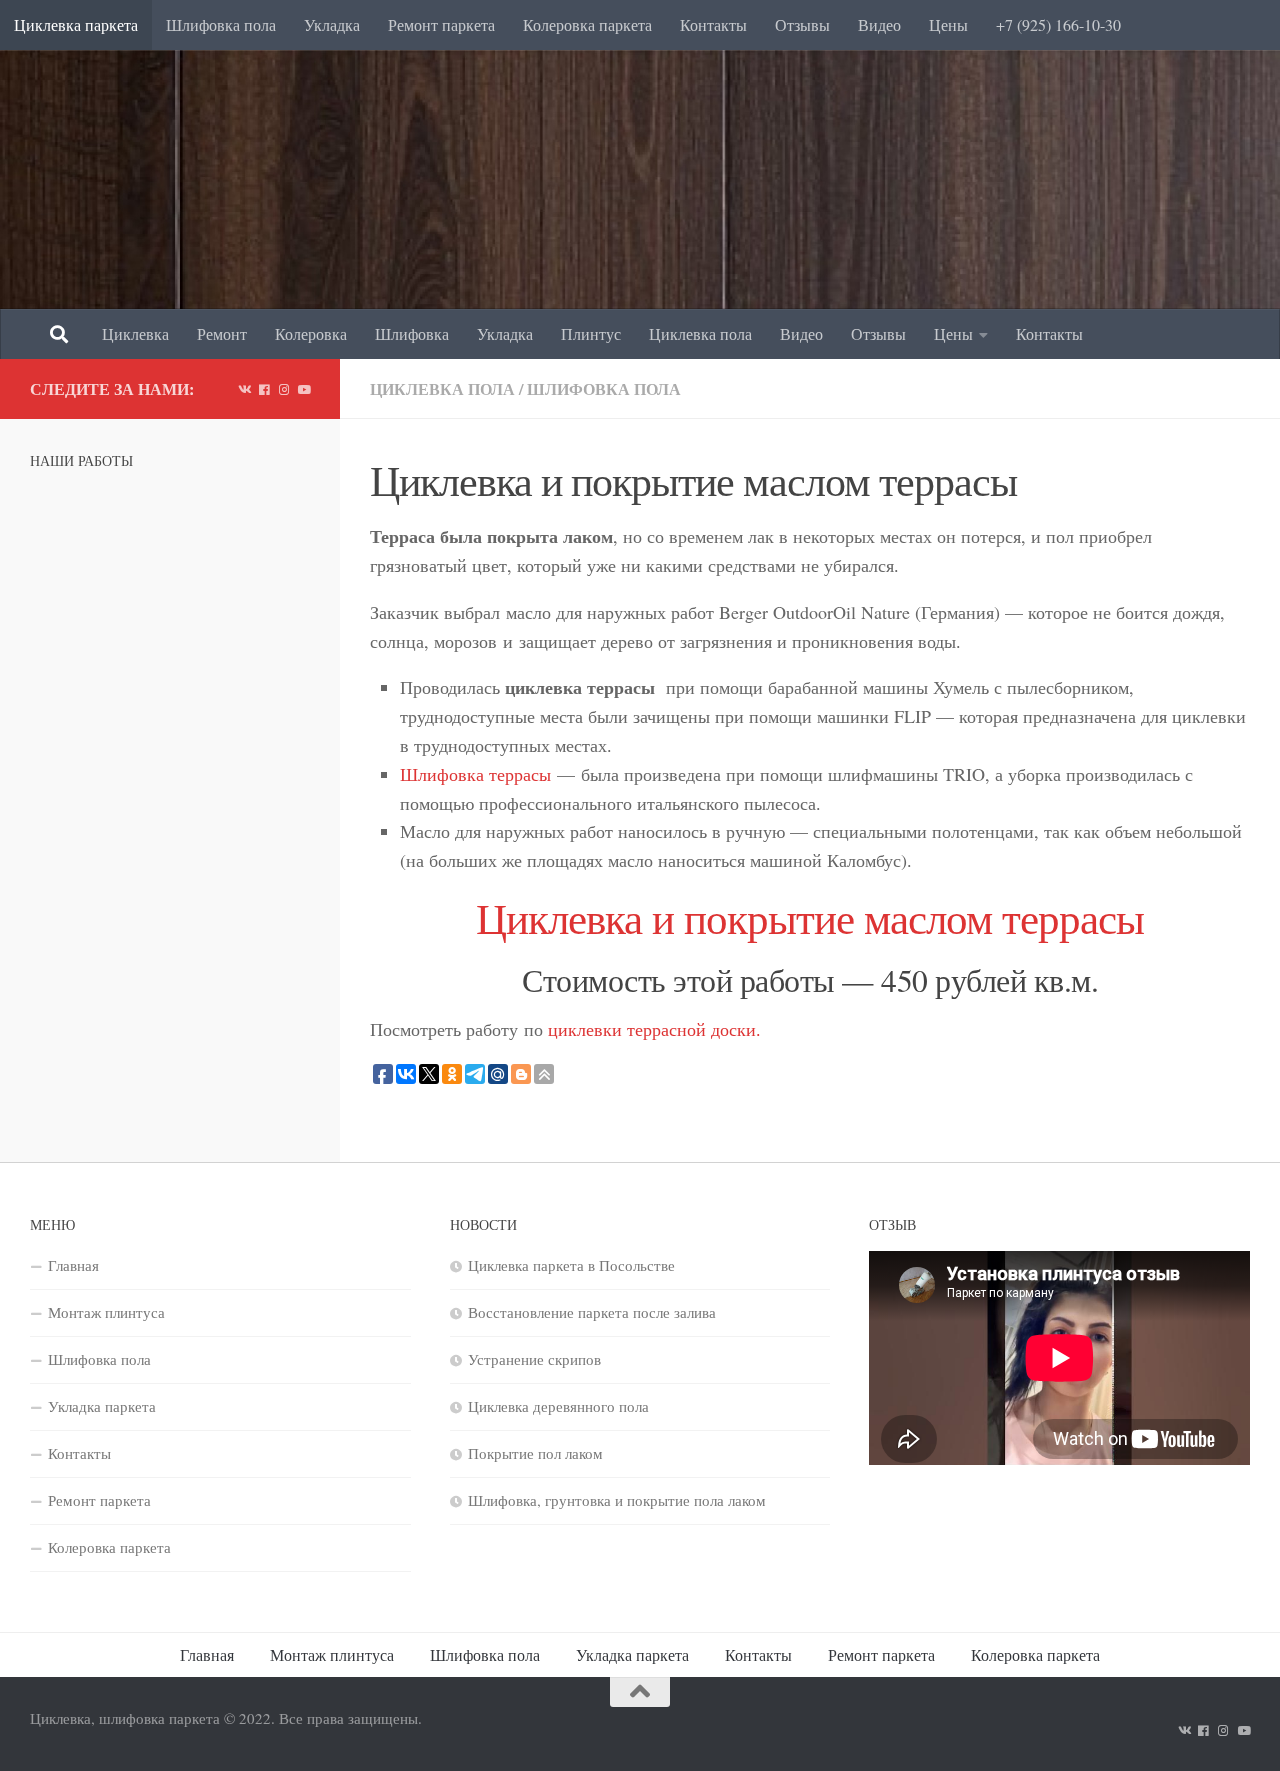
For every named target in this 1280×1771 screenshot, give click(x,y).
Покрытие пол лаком (535, 1453)
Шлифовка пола (221, 24)
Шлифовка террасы (478, 774)
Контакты (713, 24)
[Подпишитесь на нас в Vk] (244, 389)
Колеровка (311, 333)
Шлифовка (412, 333)
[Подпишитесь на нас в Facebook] (264, 389)
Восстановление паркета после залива (592, 1312)
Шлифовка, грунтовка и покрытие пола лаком (617, 1500)
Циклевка (135, 333)
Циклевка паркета (76, 24)
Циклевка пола (700, 333)
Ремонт (222, 333)
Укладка (332, 24)
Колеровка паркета (587, 24)
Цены (948, 24)
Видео (879, 24)
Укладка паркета (102, 1406)
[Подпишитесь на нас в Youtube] (304, 389)
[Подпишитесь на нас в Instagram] (284, 389)
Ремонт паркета (441, 24)
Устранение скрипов (534, 1359)
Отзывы (802, 24)
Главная (73, 1265)
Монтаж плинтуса (106, 1312)
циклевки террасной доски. (654, 1029)
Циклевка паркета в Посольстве (571, 1265)
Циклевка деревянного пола (558, 1406)
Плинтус (591, 333)
